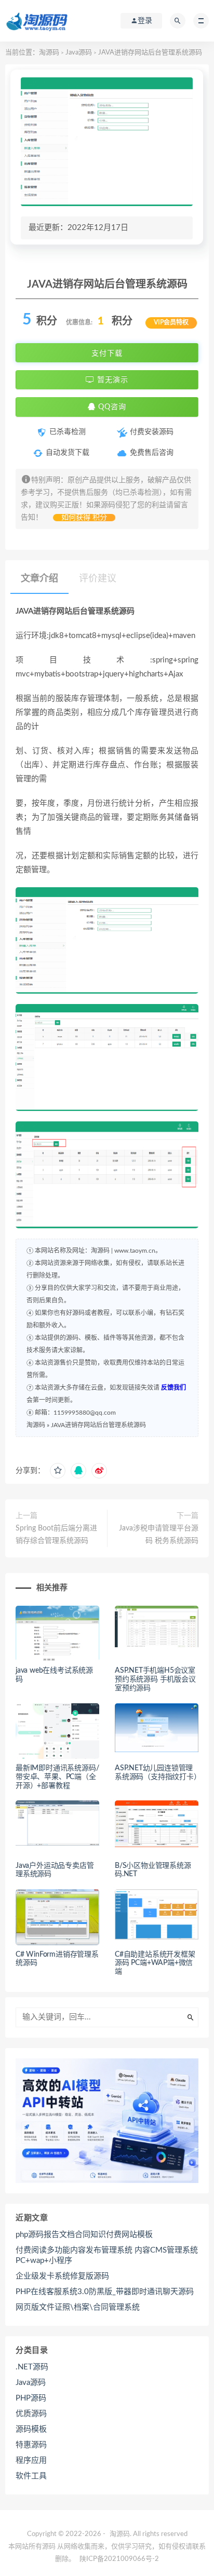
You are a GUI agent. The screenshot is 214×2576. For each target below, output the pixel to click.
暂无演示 (111, 380)
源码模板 (31, 2429)
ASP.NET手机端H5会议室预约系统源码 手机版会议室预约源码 (155, 1679)
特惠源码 (31, 2445)
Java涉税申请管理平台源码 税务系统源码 (159, 1535)
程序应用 (31, 2460)
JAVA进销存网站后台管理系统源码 (98, 1425)
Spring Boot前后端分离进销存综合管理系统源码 (56, 1535)
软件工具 (31, 2476)
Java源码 (79, 53)
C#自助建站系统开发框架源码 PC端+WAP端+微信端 (155, 1963)
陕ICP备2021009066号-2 (119, 2559)
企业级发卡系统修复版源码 (62, 2276)
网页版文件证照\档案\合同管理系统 (78, 2307)
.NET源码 (32, 2367)
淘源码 (49, 53)
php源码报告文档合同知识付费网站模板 (84, 2235)
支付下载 (107, 353)
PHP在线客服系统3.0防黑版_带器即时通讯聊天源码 (105, 2292)
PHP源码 (31, 2398)
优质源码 (31, 2414)
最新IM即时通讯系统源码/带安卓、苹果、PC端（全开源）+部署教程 (57, 1777)
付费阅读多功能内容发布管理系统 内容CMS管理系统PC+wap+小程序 (107, 2255)
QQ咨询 (111, 407)
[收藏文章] (58, 1471)
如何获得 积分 (84, 518)
